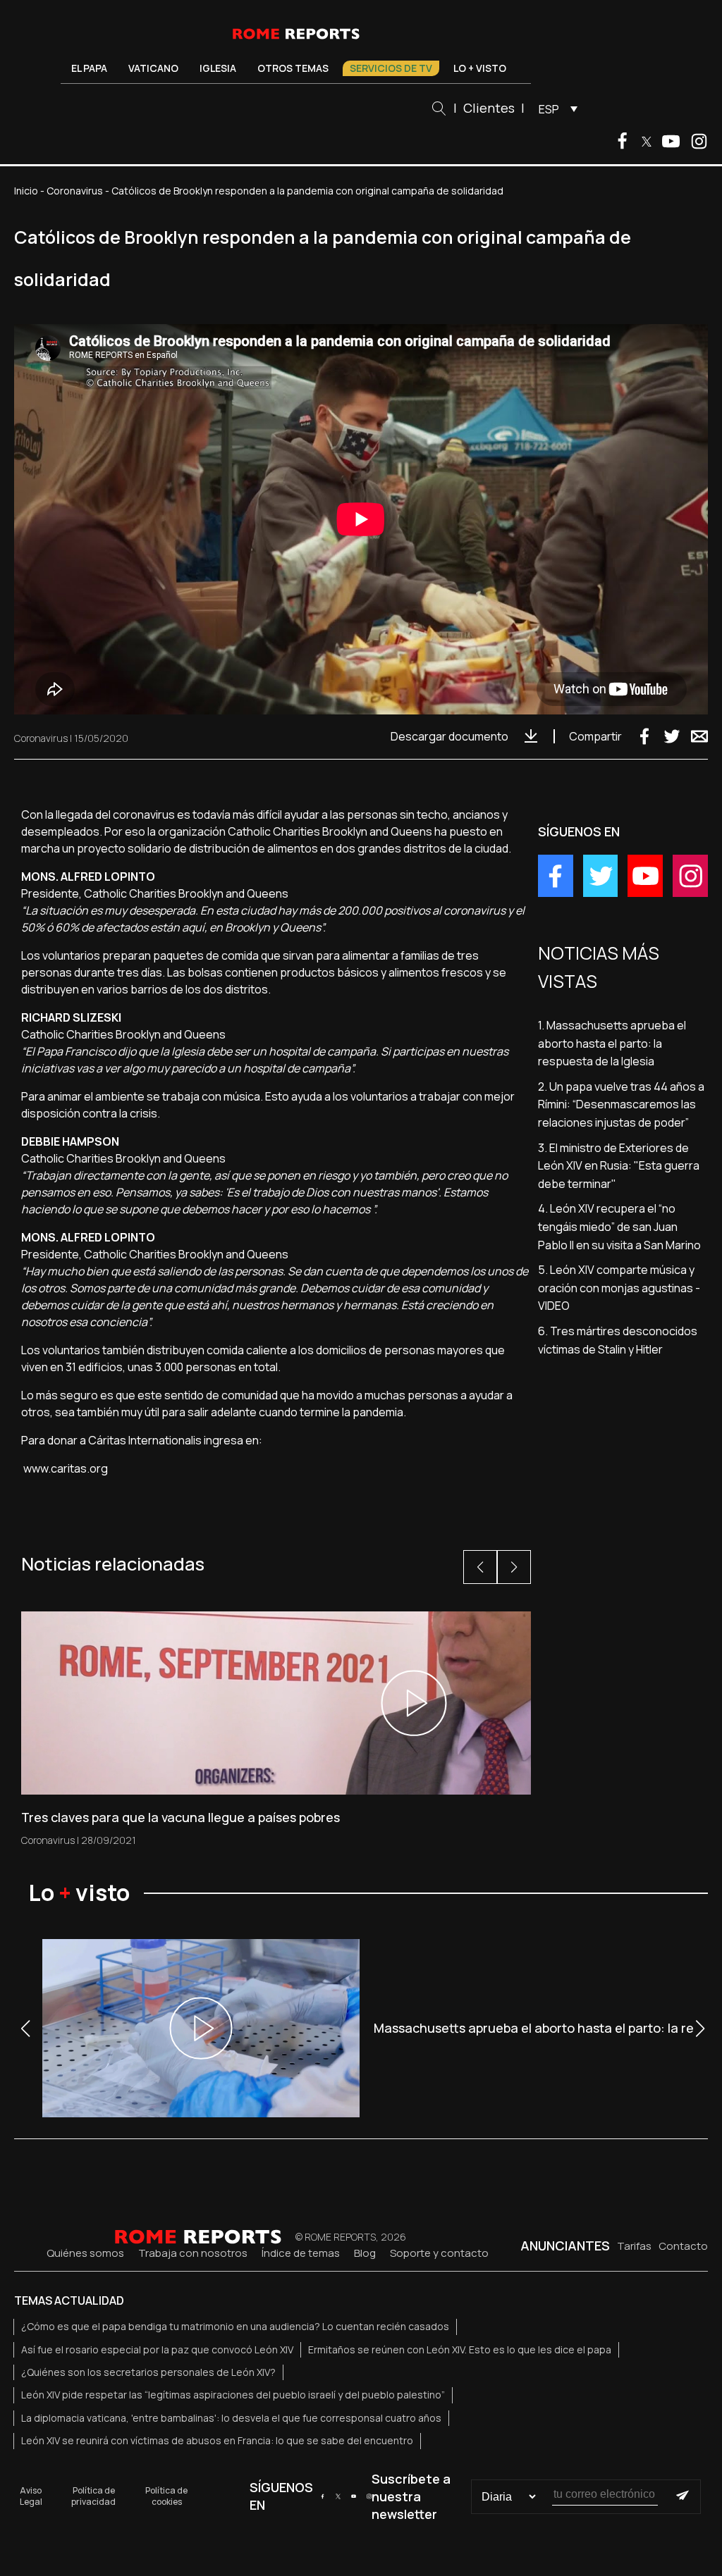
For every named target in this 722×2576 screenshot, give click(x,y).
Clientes (489, 108)
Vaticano (153, 68)
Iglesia (218, 68)
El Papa (89, 68)
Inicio (26, 191)
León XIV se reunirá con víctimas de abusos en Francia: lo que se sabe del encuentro (217, 2440)
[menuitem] (555, 109)
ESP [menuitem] (549, 109)
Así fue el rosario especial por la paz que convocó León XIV (157, 2349)
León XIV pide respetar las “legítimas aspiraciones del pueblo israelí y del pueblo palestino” (233, 2395)
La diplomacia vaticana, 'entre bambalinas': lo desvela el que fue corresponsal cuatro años (231, 2418)
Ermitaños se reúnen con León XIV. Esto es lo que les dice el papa (460, 2349)
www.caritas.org (66, 1468)
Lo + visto (480, 68)
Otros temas (293, 68)
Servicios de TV (391, 68)
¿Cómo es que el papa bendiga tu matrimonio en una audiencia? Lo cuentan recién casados (235, 2326)
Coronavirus (75, 191)
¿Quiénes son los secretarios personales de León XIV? (148, 2372)
